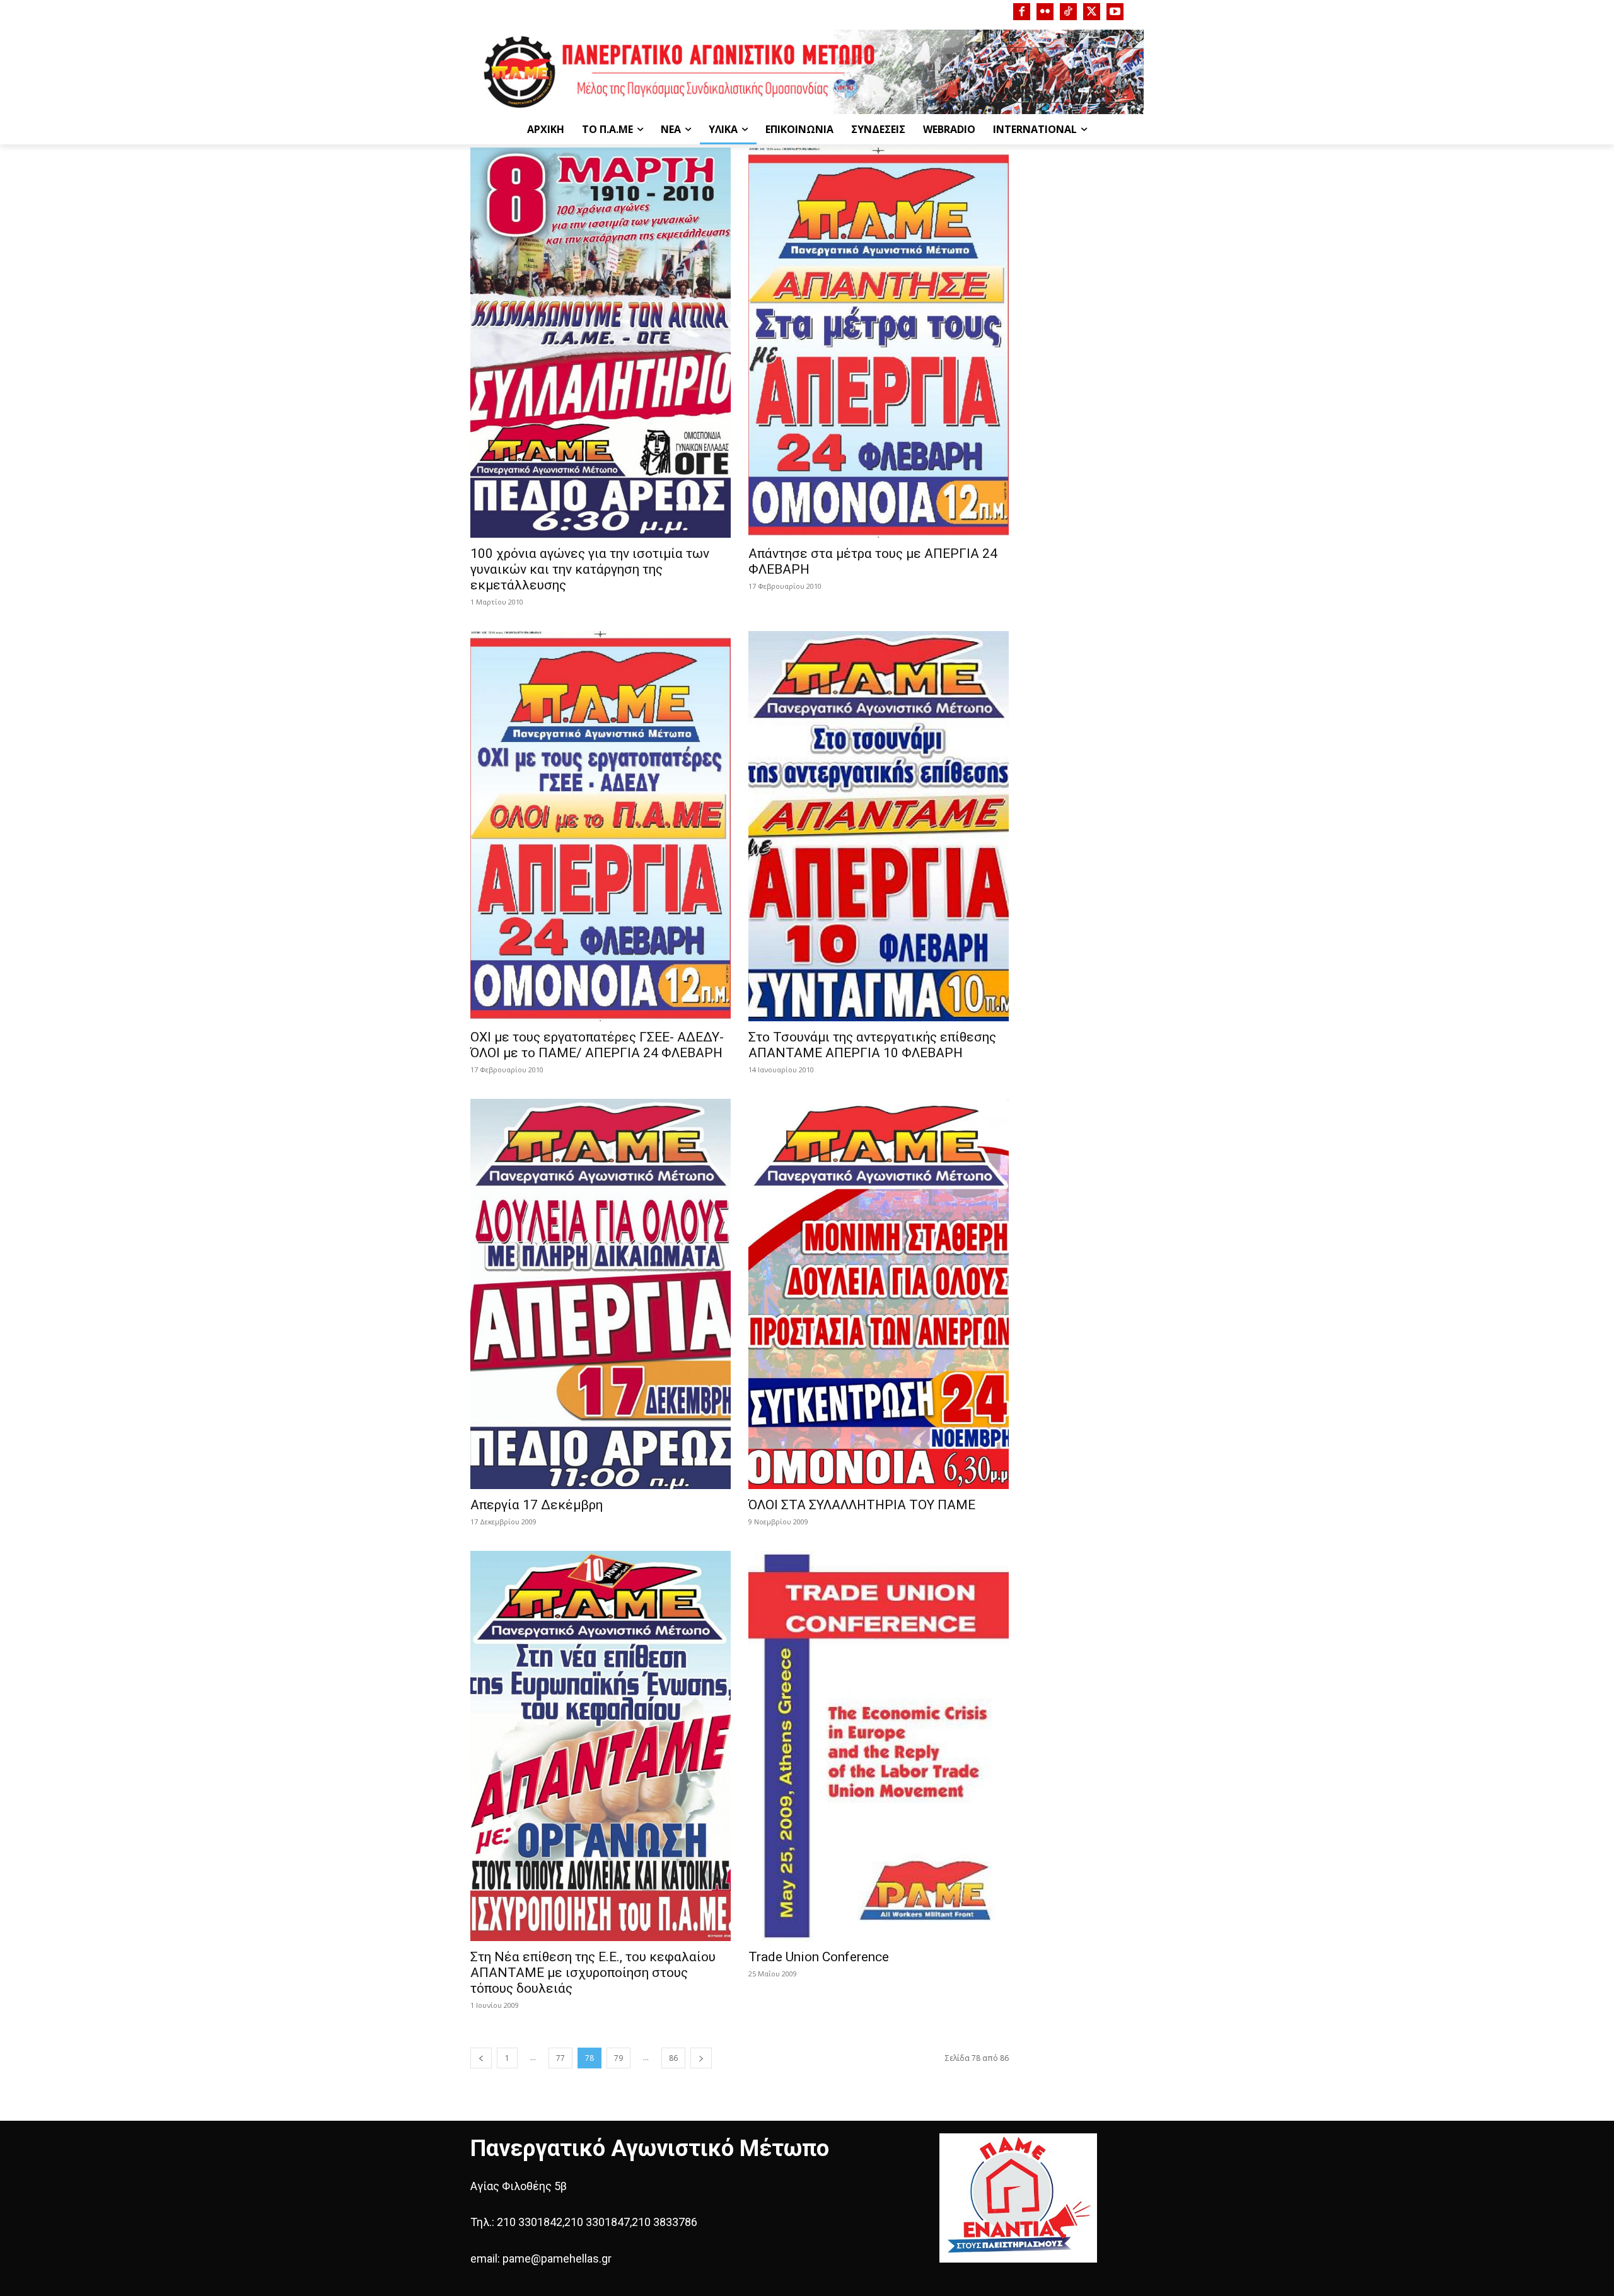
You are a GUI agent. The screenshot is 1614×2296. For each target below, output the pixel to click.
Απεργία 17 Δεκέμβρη (537, 1505)
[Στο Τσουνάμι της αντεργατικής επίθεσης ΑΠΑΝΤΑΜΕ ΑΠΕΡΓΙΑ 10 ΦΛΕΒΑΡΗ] (879, 826)
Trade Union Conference (819, 1957)
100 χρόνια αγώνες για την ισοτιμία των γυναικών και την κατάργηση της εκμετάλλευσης (590, 569)
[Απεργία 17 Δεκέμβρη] (601, 1294)
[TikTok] (1068, 12)
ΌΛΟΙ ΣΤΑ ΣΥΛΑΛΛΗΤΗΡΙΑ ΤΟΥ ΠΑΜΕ (862, 1505)
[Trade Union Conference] (879, 1746)
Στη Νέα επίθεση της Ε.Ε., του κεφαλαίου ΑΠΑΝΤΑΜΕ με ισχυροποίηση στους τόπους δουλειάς (593, 1973)
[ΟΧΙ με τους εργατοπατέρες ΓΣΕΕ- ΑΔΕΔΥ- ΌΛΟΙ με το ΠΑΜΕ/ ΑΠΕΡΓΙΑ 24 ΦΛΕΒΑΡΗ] (601, 826)
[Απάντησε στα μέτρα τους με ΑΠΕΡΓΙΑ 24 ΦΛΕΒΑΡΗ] (879, 343)
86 (673, 2058)
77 (560, 2058)
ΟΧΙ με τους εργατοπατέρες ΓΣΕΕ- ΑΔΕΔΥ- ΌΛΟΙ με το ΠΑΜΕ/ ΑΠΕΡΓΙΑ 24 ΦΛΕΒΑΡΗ (597, 1045)
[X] (1092, 12)
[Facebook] (1022, 12)
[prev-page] (481, 2058)
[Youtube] (1115, 12)
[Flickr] (1045, 12)
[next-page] (701, 2058)
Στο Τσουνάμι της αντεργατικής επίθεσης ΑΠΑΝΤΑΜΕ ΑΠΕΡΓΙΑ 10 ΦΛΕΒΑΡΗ (872, 1045)
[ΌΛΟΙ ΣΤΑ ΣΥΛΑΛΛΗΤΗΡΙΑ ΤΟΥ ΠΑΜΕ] (879, 1294)
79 (618, 2058)
